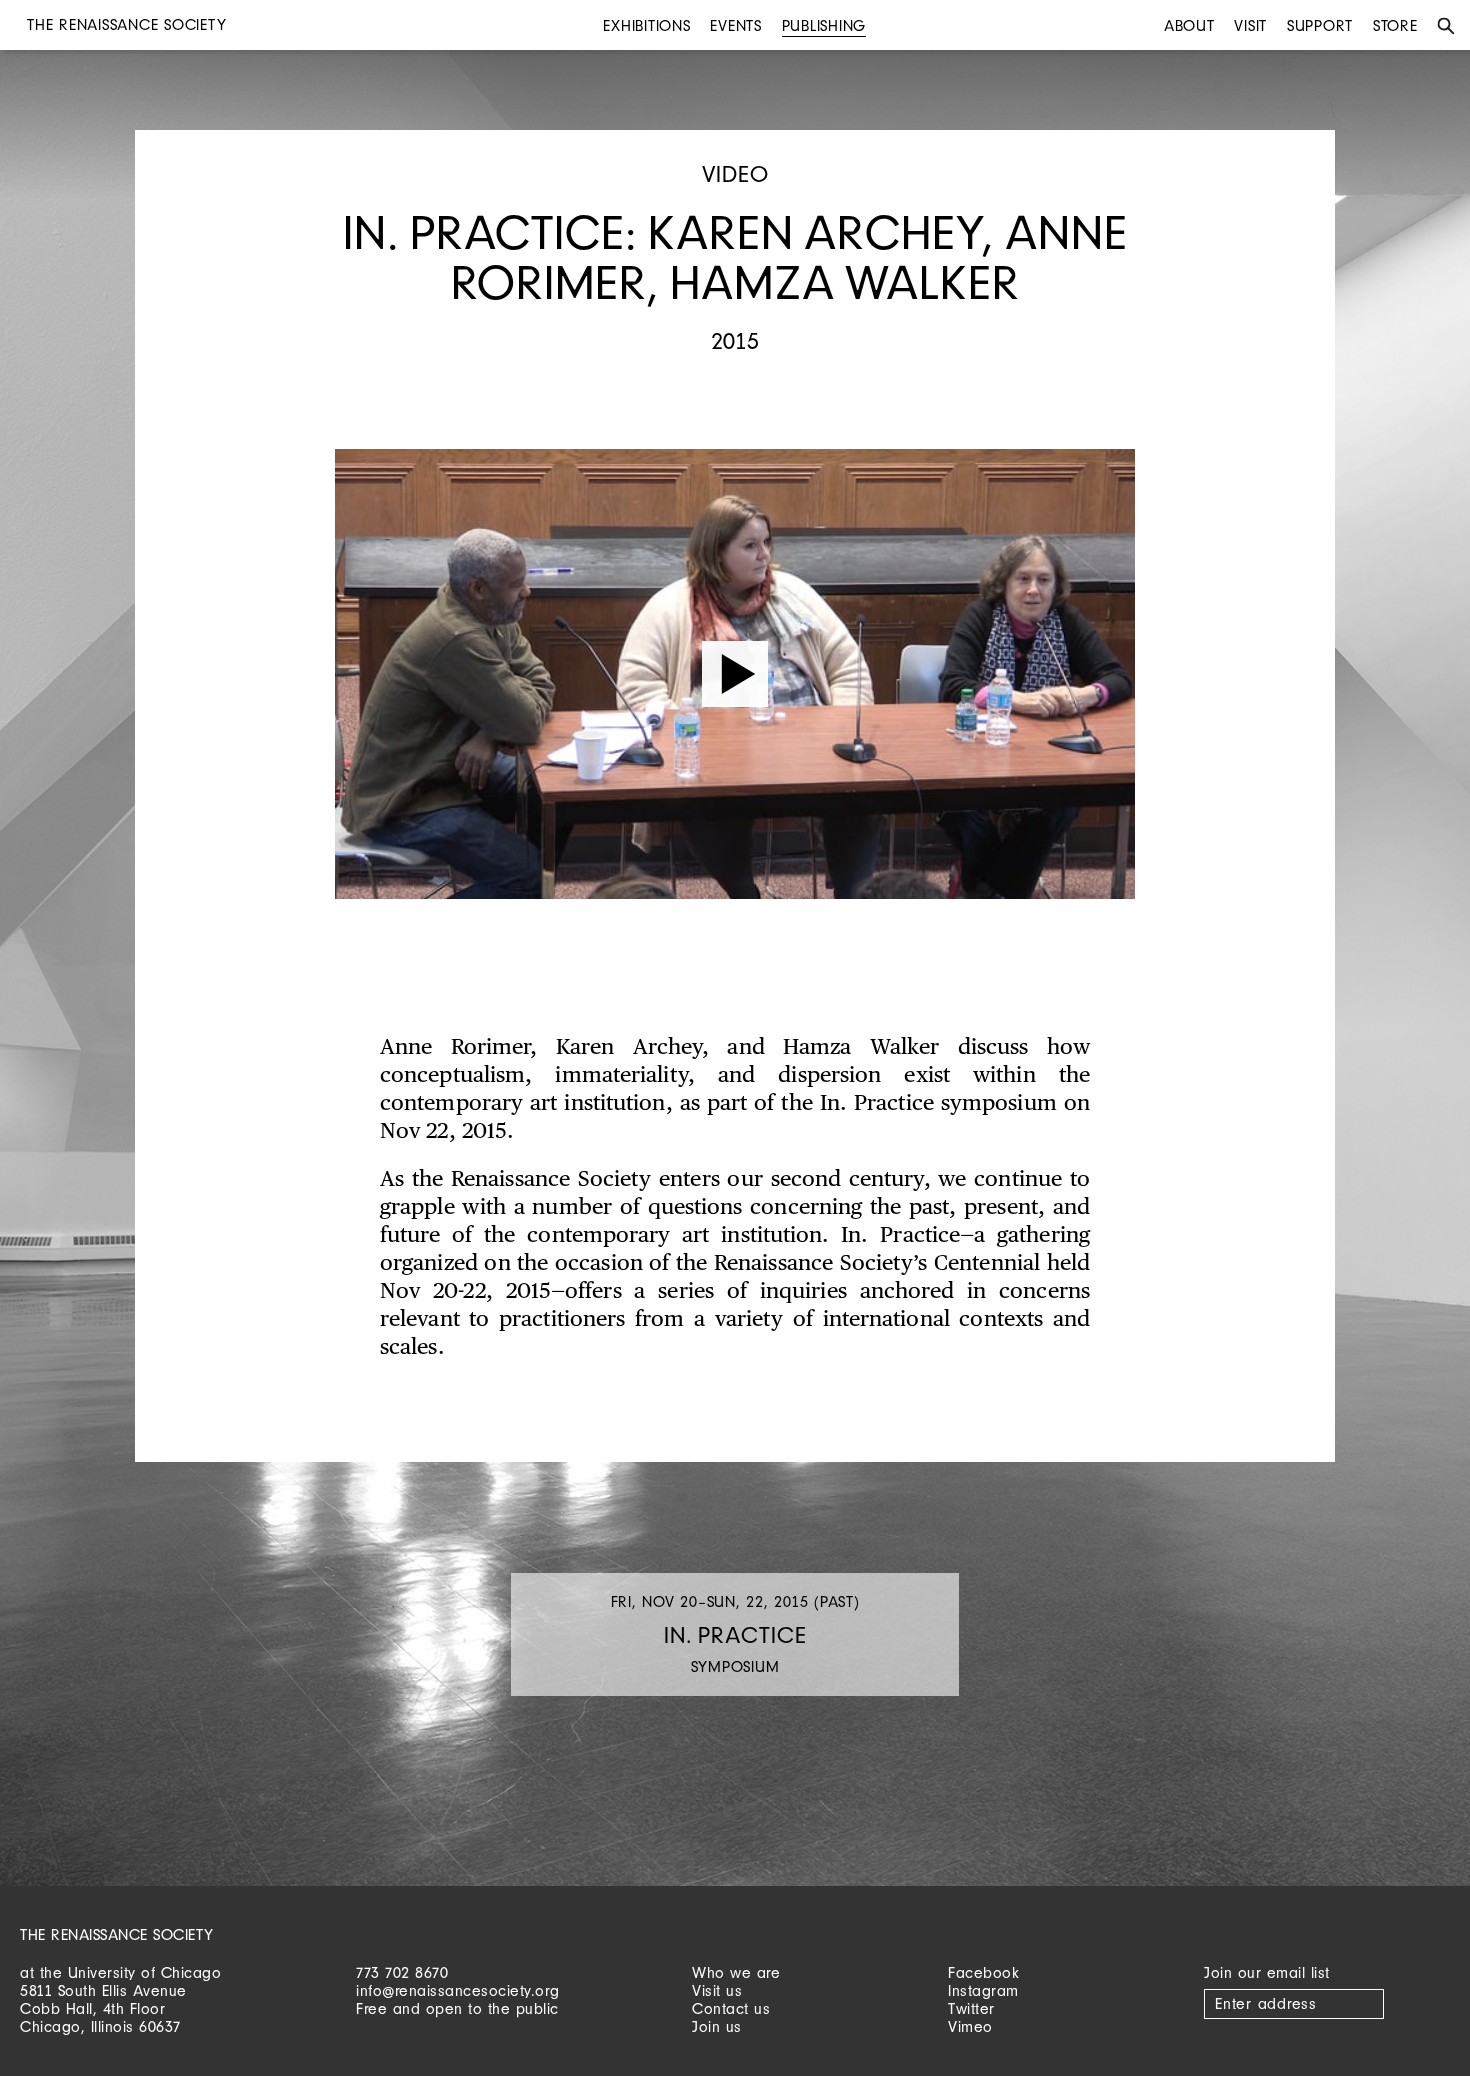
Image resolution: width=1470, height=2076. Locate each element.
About (1189, 25)
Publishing (824, 25)
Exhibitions (646, 25)
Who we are (736, 1972)
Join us (717, 2026)
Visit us (717, 1990)
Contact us (731, 2008)
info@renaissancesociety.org (458, 1990)
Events (736, 25)
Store (1395, 25)
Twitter (971, 2008)
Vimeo (970, 2026)
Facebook (983, 1972)
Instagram (983, 1990)
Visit (1250, 25)
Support (1320, 25)
